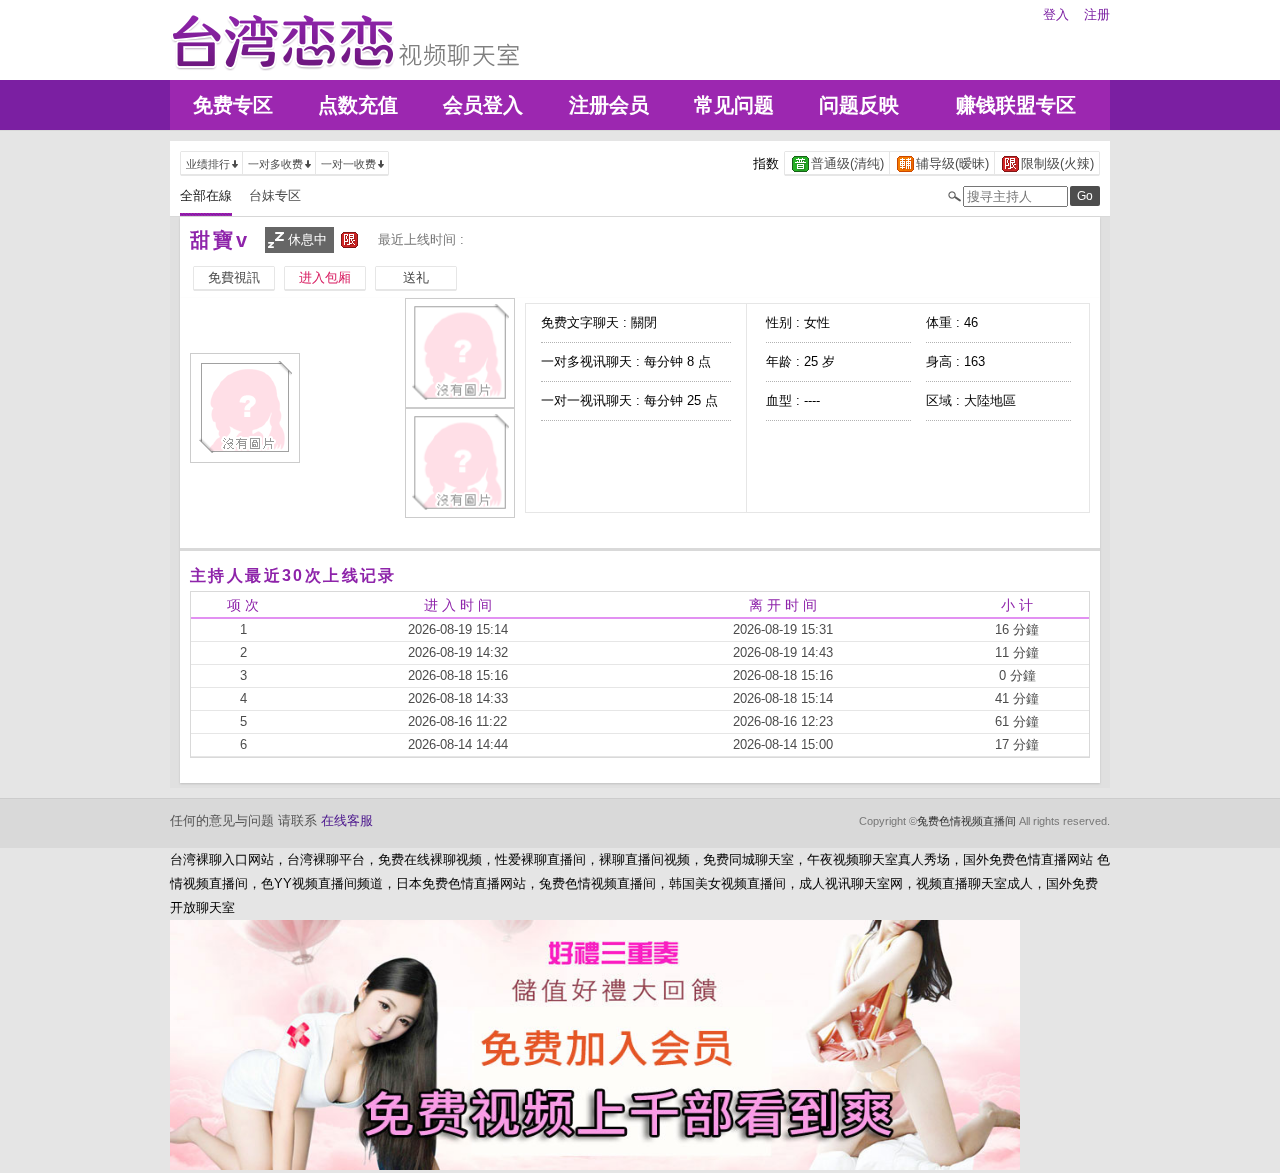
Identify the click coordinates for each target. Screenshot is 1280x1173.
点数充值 (358, 105)
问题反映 (859, 105)
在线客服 (347, 820)
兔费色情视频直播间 (966, 821)
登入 (1056, 14)
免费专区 (233, 105)
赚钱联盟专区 (1016, 105)
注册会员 (609, 105)
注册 (1097, 14)
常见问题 (734, 105)
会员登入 (483, 105)
